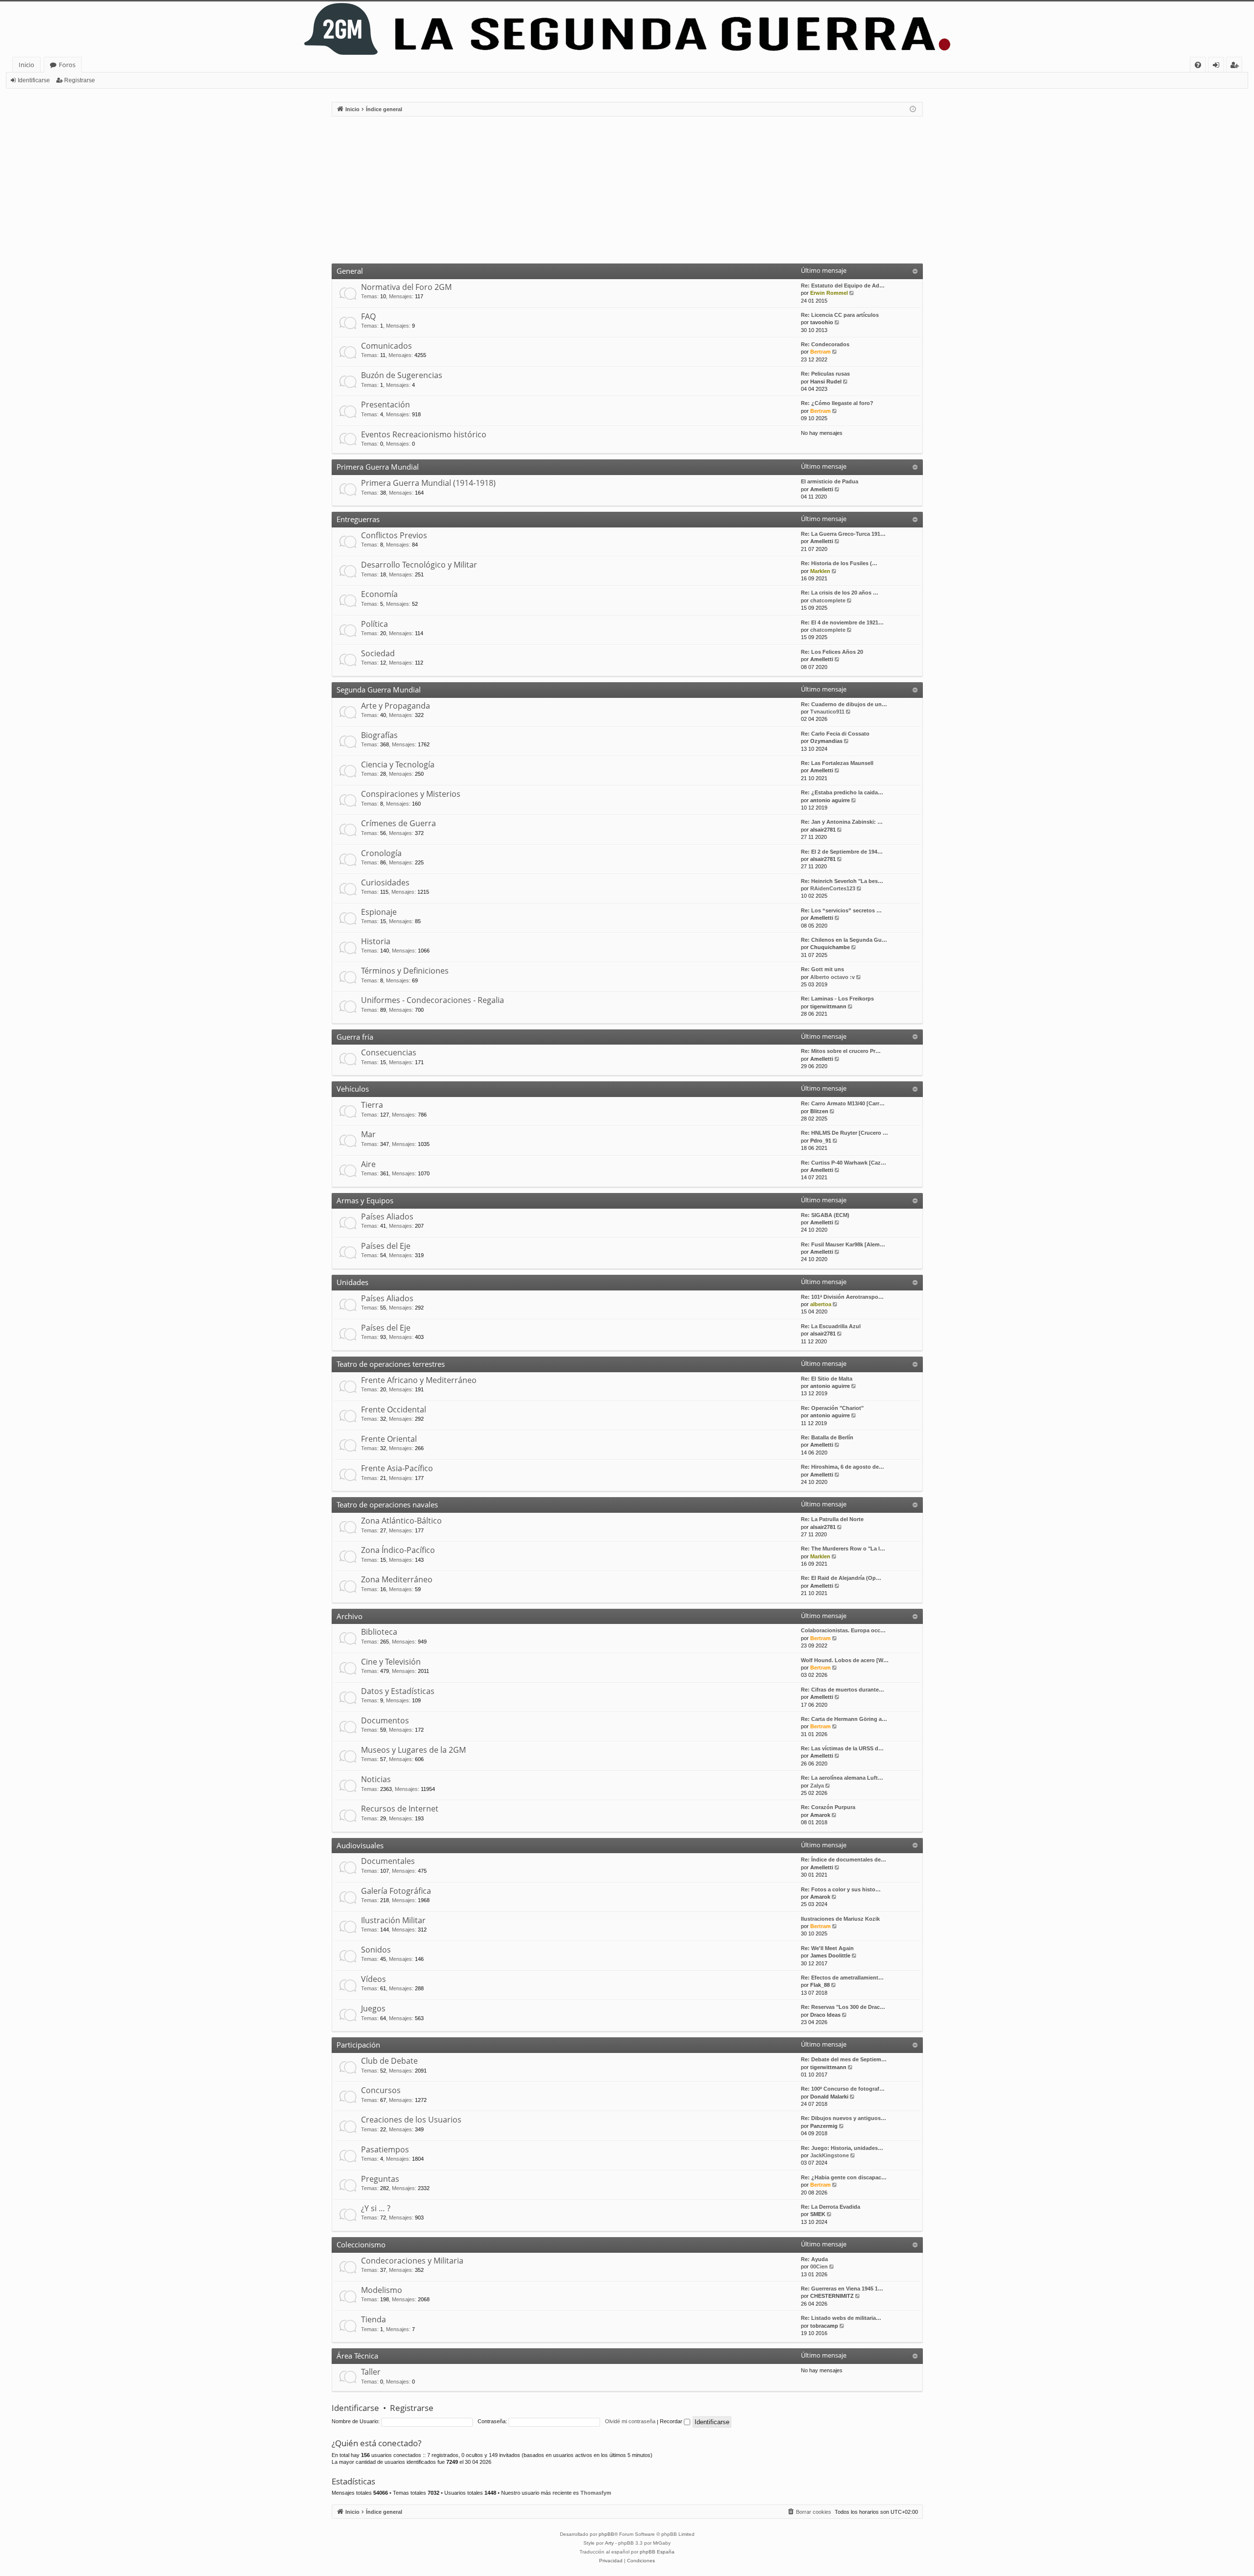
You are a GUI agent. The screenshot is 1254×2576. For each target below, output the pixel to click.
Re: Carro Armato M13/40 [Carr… (843, 1103)
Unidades (352, 1282)
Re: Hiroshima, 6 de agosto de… (843, 1467)
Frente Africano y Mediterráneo (419, 1380)
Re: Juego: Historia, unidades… (842, 2148)
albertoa (821, 1304)
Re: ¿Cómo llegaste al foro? (837, 403)
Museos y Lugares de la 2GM (413, 1750)
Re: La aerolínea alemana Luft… (842, 1778)
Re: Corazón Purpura (828, 1807)
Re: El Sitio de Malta (827, 1379)
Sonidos (376, 1950)
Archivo (350, 1616)
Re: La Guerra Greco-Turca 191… (843, 534)
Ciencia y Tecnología (398, 764)
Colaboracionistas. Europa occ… (843, 1630)
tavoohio (822, 322)
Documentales (388, 1861)
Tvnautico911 (827, 712)
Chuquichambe (830, 947)
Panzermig (824, 2126)
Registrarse (80, 80)
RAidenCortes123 (833, 888)
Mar (368, 1134)
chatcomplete (828, 600)
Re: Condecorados (825, 344)
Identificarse (34, 80)
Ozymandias (826, 741)
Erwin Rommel (829, 293)
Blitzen (819, 1111)
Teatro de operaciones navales (387, 1504)
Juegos (373, 2008)
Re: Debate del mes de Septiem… (844, 2059)
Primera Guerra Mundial (378, 467)
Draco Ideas (825, 2015)
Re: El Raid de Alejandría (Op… (841, 1578)
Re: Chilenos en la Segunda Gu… (844, 940)
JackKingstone (830, 2155)
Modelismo (382, 2290)
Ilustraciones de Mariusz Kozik (840, 1919)
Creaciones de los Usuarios (411, 2120)
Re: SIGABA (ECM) (825, 1215)
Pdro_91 (821, 1141)
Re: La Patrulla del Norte (832, 1519)
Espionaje (379, 912)
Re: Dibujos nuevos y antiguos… (844, 2118)
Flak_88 (820, 1985)
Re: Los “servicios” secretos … (841, 910)
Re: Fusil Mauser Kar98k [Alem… (843, 1244)
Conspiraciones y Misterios (411, 794)
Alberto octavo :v (832, 977)
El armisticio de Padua (830, 481)
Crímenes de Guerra (398, 823)
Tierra (372, 1105)
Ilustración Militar (393, 1920)
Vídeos (374, 1979)
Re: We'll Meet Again (827, 1948)
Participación (358, 2045)
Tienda (374, 2319)
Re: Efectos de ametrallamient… (842, 1978)
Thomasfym (596, 2493)
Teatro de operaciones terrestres (391, 1364)
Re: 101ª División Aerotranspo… (842, 1297)
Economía (379, 594)
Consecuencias (389, 1052)
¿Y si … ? (376, 2208)
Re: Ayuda (814, 2259)
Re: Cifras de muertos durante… (843, 1690)
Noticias (376, 1779)
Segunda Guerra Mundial (379, 690)
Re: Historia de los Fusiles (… (839, 563)
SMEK (818, 2214)
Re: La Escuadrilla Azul (831, 1326)
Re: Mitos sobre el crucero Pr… (841, 1051)
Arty (609, 2543)
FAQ (368, 316)
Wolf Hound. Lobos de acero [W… (845, 1660)
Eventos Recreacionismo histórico (424, 434)
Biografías (379, 735)
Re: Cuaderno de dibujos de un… (844, 704)
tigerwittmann (828, 1006)
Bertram (820, 352)
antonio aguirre (830, 800)
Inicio (26, 65)
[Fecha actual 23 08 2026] (913, 109)
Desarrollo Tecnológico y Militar (419, 565)
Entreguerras (358, 519)
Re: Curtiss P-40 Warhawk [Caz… (844, 1163)
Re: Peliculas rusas (825, 374)
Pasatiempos (385, 2149)
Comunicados (386, 346)
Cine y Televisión (391, 1662)
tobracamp (824, 2326)
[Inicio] (627, 29)
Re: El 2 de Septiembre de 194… (842, 852)
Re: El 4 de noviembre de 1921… (842, 622)
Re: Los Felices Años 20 (832, 652)
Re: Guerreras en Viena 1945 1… (842, 2289)
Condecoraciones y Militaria (412, 2261)
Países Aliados (387, 1216)
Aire (368, 1164)
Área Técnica (357, 2356)
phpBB (606, 2534)
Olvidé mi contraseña (630, 2421)
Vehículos (353, 1089)
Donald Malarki (829, 2097)
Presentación (386, 405)
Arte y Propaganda (396, 706)
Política (374, 624)
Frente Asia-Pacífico (397, 1468)
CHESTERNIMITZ (832, 2296)
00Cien (819, 2266)
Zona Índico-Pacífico (398, 1550)
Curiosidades (385, 883)
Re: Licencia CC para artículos (840, 315)
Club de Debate (389, 2061)
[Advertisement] (627, 190)
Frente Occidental (394, 1409)
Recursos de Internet (400, 1809)
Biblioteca (379, 1632)
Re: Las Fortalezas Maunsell (837, 763)
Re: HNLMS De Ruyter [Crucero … (844, 1133)
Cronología (381, 853)
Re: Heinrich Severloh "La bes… (842, 881)
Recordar (672, 2421)
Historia (376, 941)
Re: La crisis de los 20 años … (840, 593)
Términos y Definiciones (405, 971)
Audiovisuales (360, 1845)
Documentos (385, 1720)
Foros (67, 65)
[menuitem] (1198, 65)
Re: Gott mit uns (822, 969)
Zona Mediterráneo (397, 1579)
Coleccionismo (361, 2244)
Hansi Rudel (826, 382)
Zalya (817, 1786)
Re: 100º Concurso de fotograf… (843, 2089)
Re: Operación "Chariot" (832, 1408)
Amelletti (822, 489)
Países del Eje (386, 1246)
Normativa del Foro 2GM (406, 287)
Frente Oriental (389, 1439)
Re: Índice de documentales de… (844, 1860)
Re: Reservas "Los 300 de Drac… (843, 2007)
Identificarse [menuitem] (1218, 66)
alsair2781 (823, 830)
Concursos (381, 2090)
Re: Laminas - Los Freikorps (837, 999)
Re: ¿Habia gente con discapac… (844, 2177)
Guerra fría (355, 1037)
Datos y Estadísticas (398, 1691)
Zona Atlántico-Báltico (401, 1521)
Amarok (820, 1815)
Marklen (820, 571)
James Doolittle (830, 1956)
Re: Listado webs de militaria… (841, 2318)
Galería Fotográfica (396, 1891)
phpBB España (657, 2552)
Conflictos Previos (394, 535)
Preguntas (380, 2179)
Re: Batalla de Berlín (827, 1437)
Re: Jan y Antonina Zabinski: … (842, 822)
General (350, 271)
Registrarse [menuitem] (1236, 66)
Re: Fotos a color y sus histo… (841, 1889)
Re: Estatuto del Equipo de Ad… (843, 286)
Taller (371, 2372)
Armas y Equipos (365, 1200)
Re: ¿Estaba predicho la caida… (842, 792)
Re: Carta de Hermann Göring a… (844, 1719)
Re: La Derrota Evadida (831, 2207)
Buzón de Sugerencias (402, 375)
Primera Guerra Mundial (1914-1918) (428, 483)
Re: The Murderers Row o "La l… (843, 1549)
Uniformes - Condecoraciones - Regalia (433, 1000)
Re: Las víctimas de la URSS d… (842, 1748)
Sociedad (378, 653)
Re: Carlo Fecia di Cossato (835, 734)
